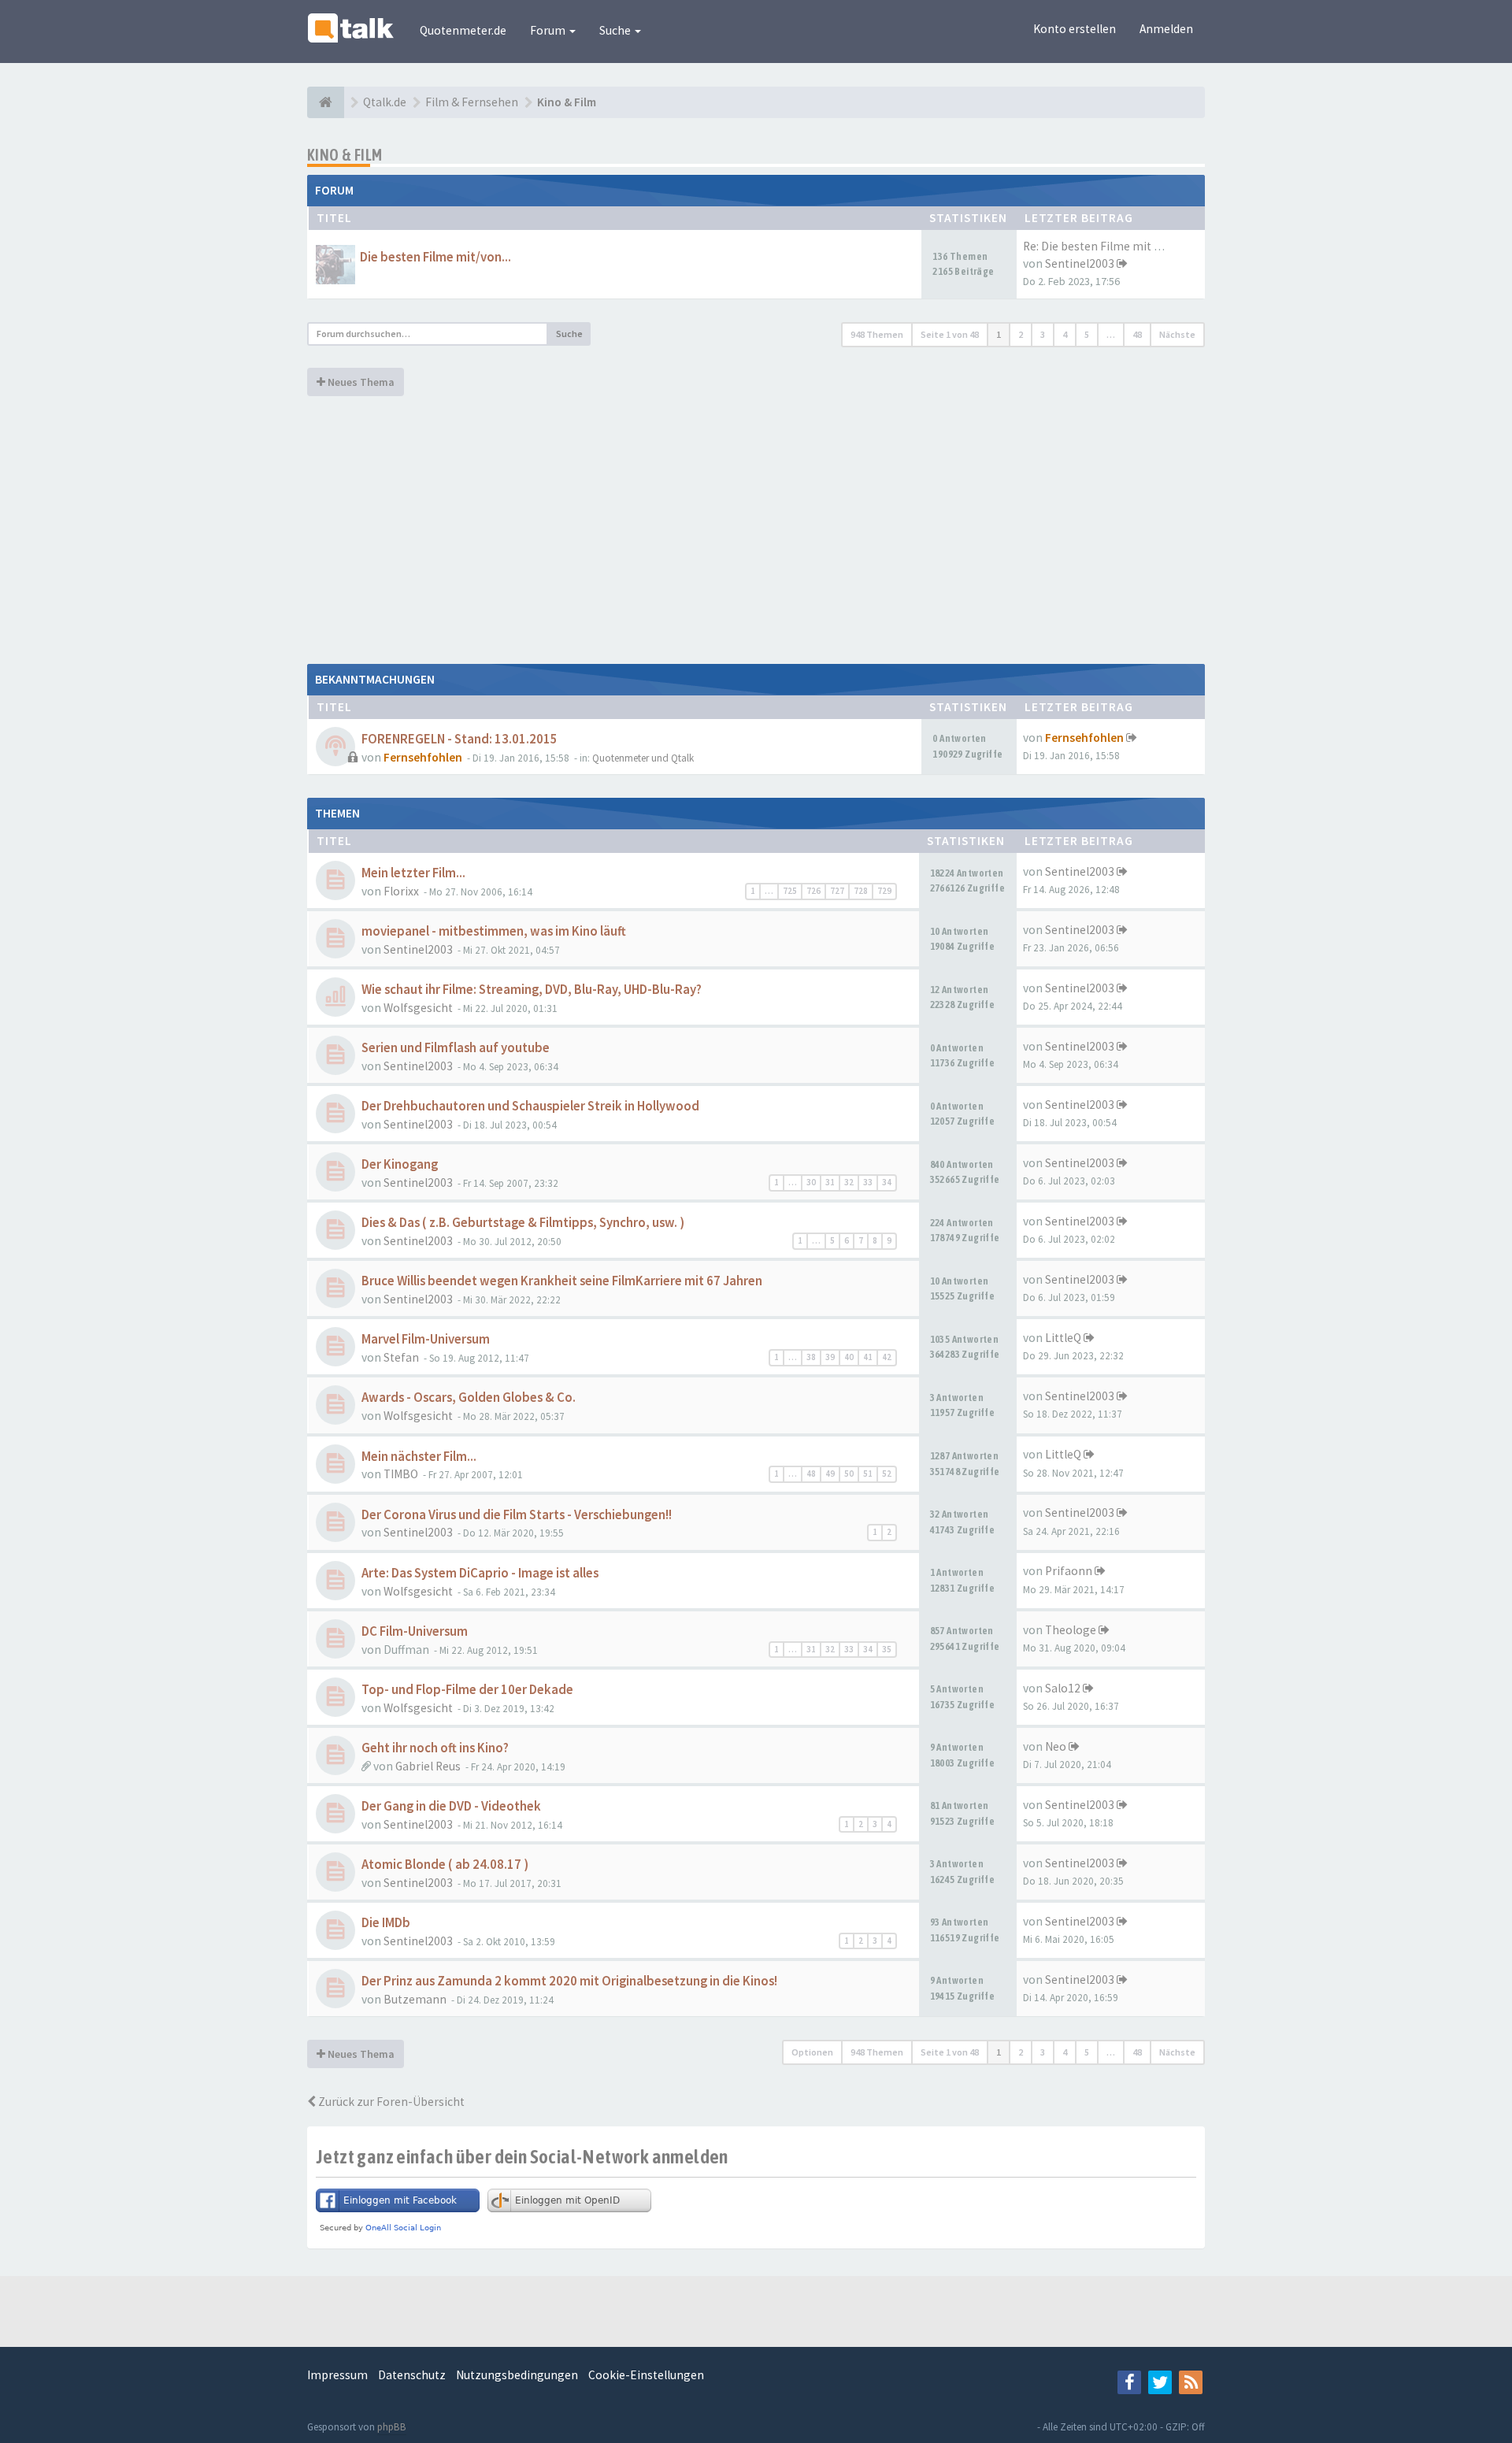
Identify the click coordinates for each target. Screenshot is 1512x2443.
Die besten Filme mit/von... (435, 257)
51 (868, 1474)
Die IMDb (386, 1923)
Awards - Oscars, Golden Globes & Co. (469, 1398)
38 (811, 1357)
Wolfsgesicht (418, 1008)
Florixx (401, 891)
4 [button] (1065, 334)
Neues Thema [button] (360, 382)
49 (830, 1474)
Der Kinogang (400, 1164)
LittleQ (1063, 1338)
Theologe (1071, 1630)
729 (884, 891)
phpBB (392, 2427)
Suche (616, 30)
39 (830, 1357)
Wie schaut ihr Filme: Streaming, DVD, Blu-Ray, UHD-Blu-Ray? (532, 990)
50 (849, 1474)
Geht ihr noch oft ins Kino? (435, 1748)
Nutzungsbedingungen (517, 2375)
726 (813, 891)
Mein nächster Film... (419, 1457)
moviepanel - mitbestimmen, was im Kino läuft (494, 931)
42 (887, 1357)
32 (849, 1182)
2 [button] (1021, 334)
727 (837, 891)
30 (811, 1182)
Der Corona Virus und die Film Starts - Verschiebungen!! (517, 1515)
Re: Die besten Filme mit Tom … (1107, 246)
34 (887, 1182)
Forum (549, 30)
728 (861, 891)
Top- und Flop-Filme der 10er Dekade (467, 1690)
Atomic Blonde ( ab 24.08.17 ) (445, 1865)
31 (830, 1182)
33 (868, 1182)
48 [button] (1137, 334)
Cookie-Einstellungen (646, 2375)
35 (887, 1649)
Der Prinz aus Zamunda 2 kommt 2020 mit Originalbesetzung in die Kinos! (569, 1981)
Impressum (337, 2375)
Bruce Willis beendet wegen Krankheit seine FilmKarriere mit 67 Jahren (562, 1281)
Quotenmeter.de (463, 30)
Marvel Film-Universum (426, 1339)
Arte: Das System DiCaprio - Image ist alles (480, 1573)
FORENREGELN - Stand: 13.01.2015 (460, 739)
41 (868, 1357)
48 (811, 1474)
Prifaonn (1069, 1571)
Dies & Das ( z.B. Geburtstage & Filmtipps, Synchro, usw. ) (523, 1223)
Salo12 (1063, 1688)
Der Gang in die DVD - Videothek (451, 1806)
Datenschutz (412, 2375)
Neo (1056, 1746)
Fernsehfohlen (423, 757)
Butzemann (415, 1999)
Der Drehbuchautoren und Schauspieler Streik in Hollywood (530, 1106)
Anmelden (1166, 29)
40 (849, 1357)
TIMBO (401, 1474)
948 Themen (877, 334)
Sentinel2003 (1080, 263)
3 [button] (1043, 334)
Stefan (401, 1357)
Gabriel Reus (428, 1766)
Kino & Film (345, 155)
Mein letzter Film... (413, 873)
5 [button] (1087, 334)
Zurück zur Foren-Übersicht (390, 2102)
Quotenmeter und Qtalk (643, 758)
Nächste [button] (1177, 334)
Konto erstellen (1075, 29)
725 (790, 891)
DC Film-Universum (415, 1631)
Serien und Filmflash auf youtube (456, 1048)
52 (887, 1474)
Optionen (812, 2052)
